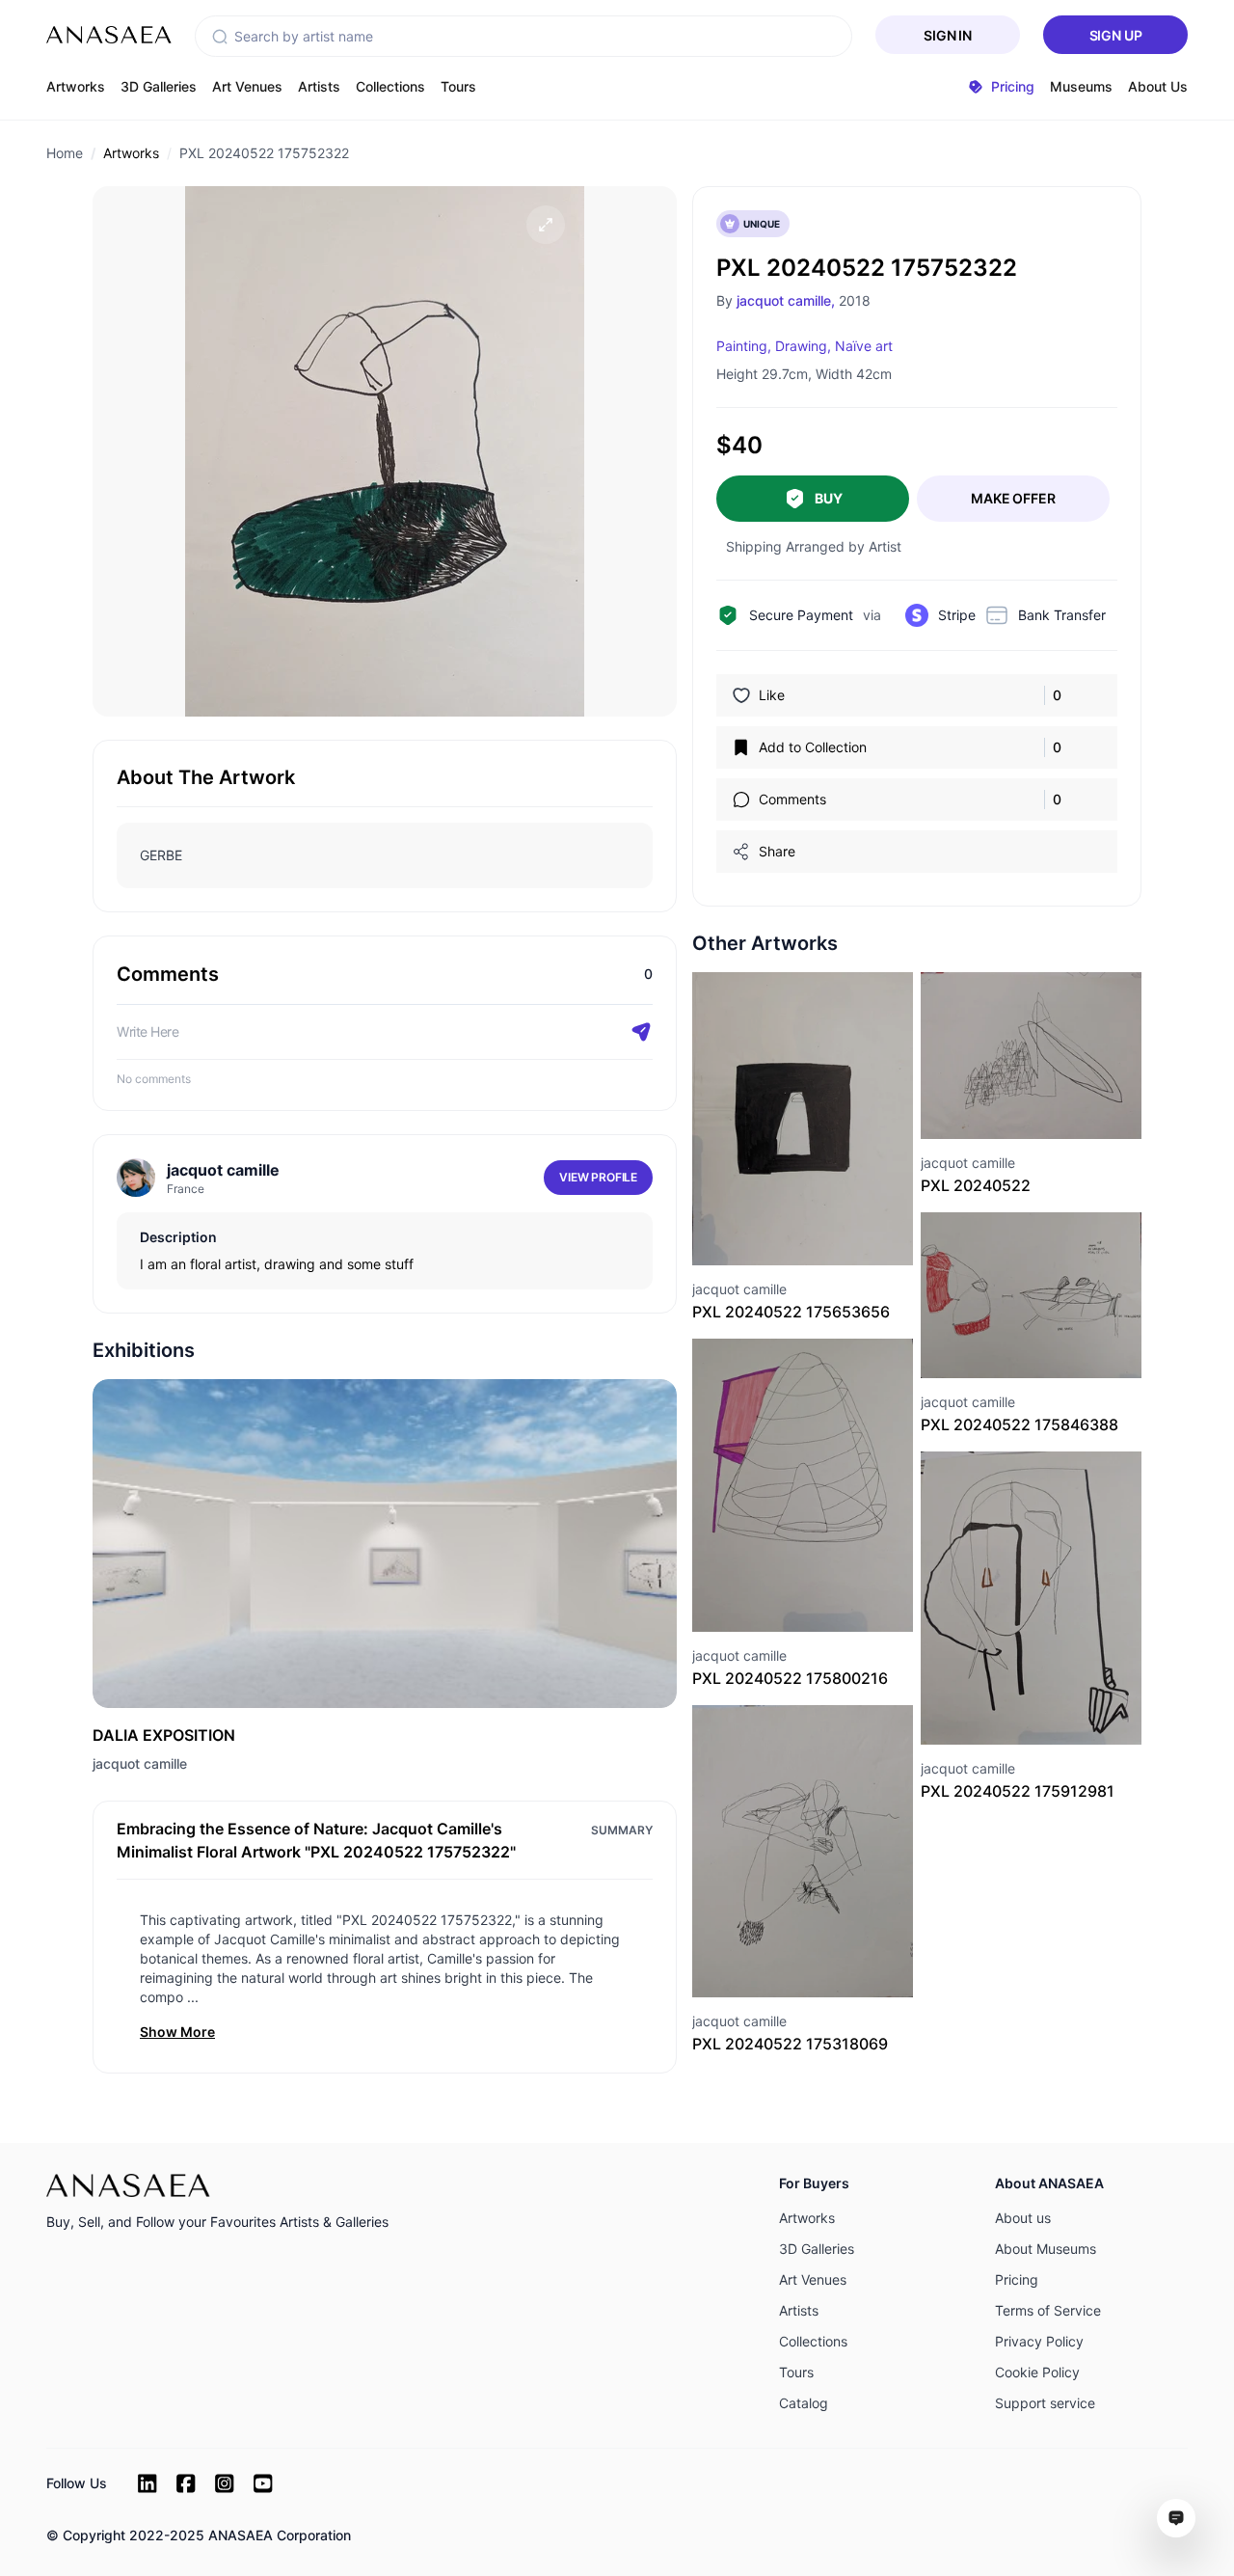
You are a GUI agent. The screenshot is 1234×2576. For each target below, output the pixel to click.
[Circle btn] (768, 1231)
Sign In (948, 35)
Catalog (804, 2403)
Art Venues (247, 86)
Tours (458, 86)
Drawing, (803, 346)
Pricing (1017, 2279)
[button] (220, 37)
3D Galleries (159, 86)
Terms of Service (1048, 2310)
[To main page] (109, 35)
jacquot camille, (786, 300)
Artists (319, 86)
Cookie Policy (1037, 2372)
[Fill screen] (546, 225)
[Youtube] (263, 2483)
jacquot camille (140, 1763)
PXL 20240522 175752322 (264, 153)
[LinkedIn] (148, 2483)
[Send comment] (641, 1032)
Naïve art (864, 346)
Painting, (744, 346)
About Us (1158, 86)
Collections (390, 86)
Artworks (76, 86)
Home (65, 153)
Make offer (1013, 498)
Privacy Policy (1039, 2341)
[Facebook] (186, 2483)
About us (1023, 2218)
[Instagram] (225, 2483)
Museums (1081, 86)
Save (823, 1230)
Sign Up (1116, 35)
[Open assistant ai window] (1176, 2518)
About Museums (1046, 2249)
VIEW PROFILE (598, 1177)
